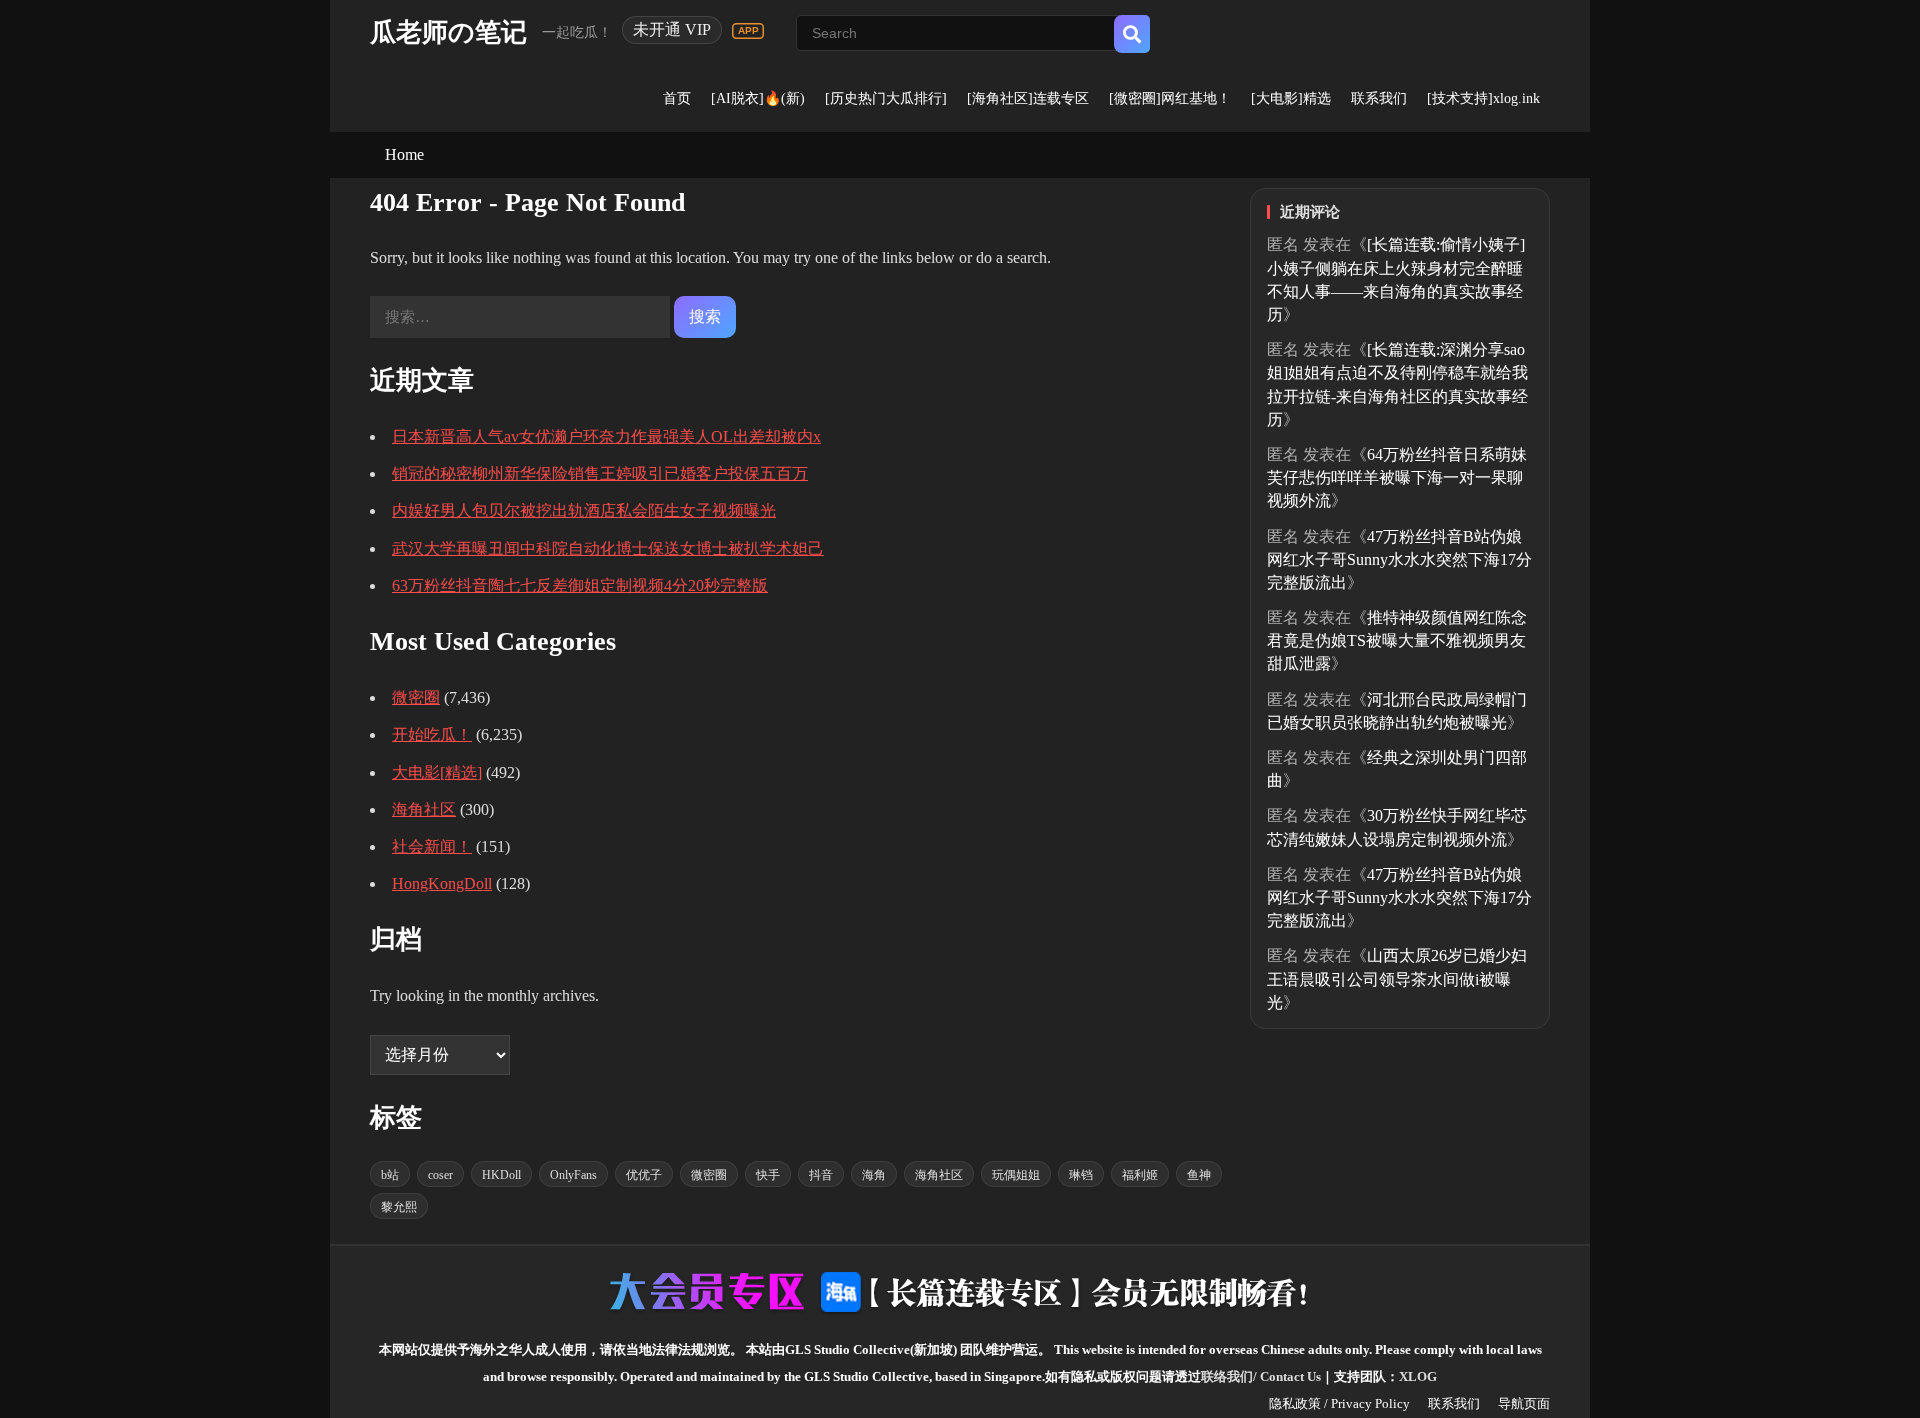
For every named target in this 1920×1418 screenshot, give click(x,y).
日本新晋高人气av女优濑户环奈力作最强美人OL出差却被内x (606, 436)
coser (440, 1175)
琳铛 (1081, 1175)
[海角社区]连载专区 (1028, 98)
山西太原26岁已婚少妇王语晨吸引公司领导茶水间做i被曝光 (1397, 978)
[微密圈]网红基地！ (1170, 98)
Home (404, 154)
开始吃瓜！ (432, 734)
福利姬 (1140, 1175)
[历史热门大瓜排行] (886, 98)
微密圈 (416, 697)
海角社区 (424, 809)
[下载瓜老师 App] (748, 31)
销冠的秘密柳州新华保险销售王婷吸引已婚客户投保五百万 (600, 473)
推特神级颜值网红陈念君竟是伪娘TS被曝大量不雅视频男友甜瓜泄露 (1397, 640)
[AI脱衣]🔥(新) (758, 98)
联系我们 (1379, 98)
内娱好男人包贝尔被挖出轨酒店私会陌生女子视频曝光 (584, 510)
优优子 (644, 1175)
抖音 (821, 1175)
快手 (768, 1175)
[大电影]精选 (1291, 98)
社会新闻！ (432, 846)
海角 (874, 1175)
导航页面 (1524, 1403)
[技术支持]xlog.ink (1483, 98)
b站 (390, 1175)
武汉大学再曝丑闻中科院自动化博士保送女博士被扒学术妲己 (608, 548)
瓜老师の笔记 (448, 32)
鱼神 (1199, 1175)
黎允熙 (399, 1207)
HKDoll (501, 1175)
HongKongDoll (442, 883)
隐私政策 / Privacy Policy (1339, 1403)
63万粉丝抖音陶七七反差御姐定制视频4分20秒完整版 (580, 585)
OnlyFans (573, 1175)
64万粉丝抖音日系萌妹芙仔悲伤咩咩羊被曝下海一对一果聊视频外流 (1397, 477)
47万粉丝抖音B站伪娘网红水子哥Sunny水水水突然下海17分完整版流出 (1399, 559)
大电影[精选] (437, 772)
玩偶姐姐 (1016, 1175)
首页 (677, 98)
